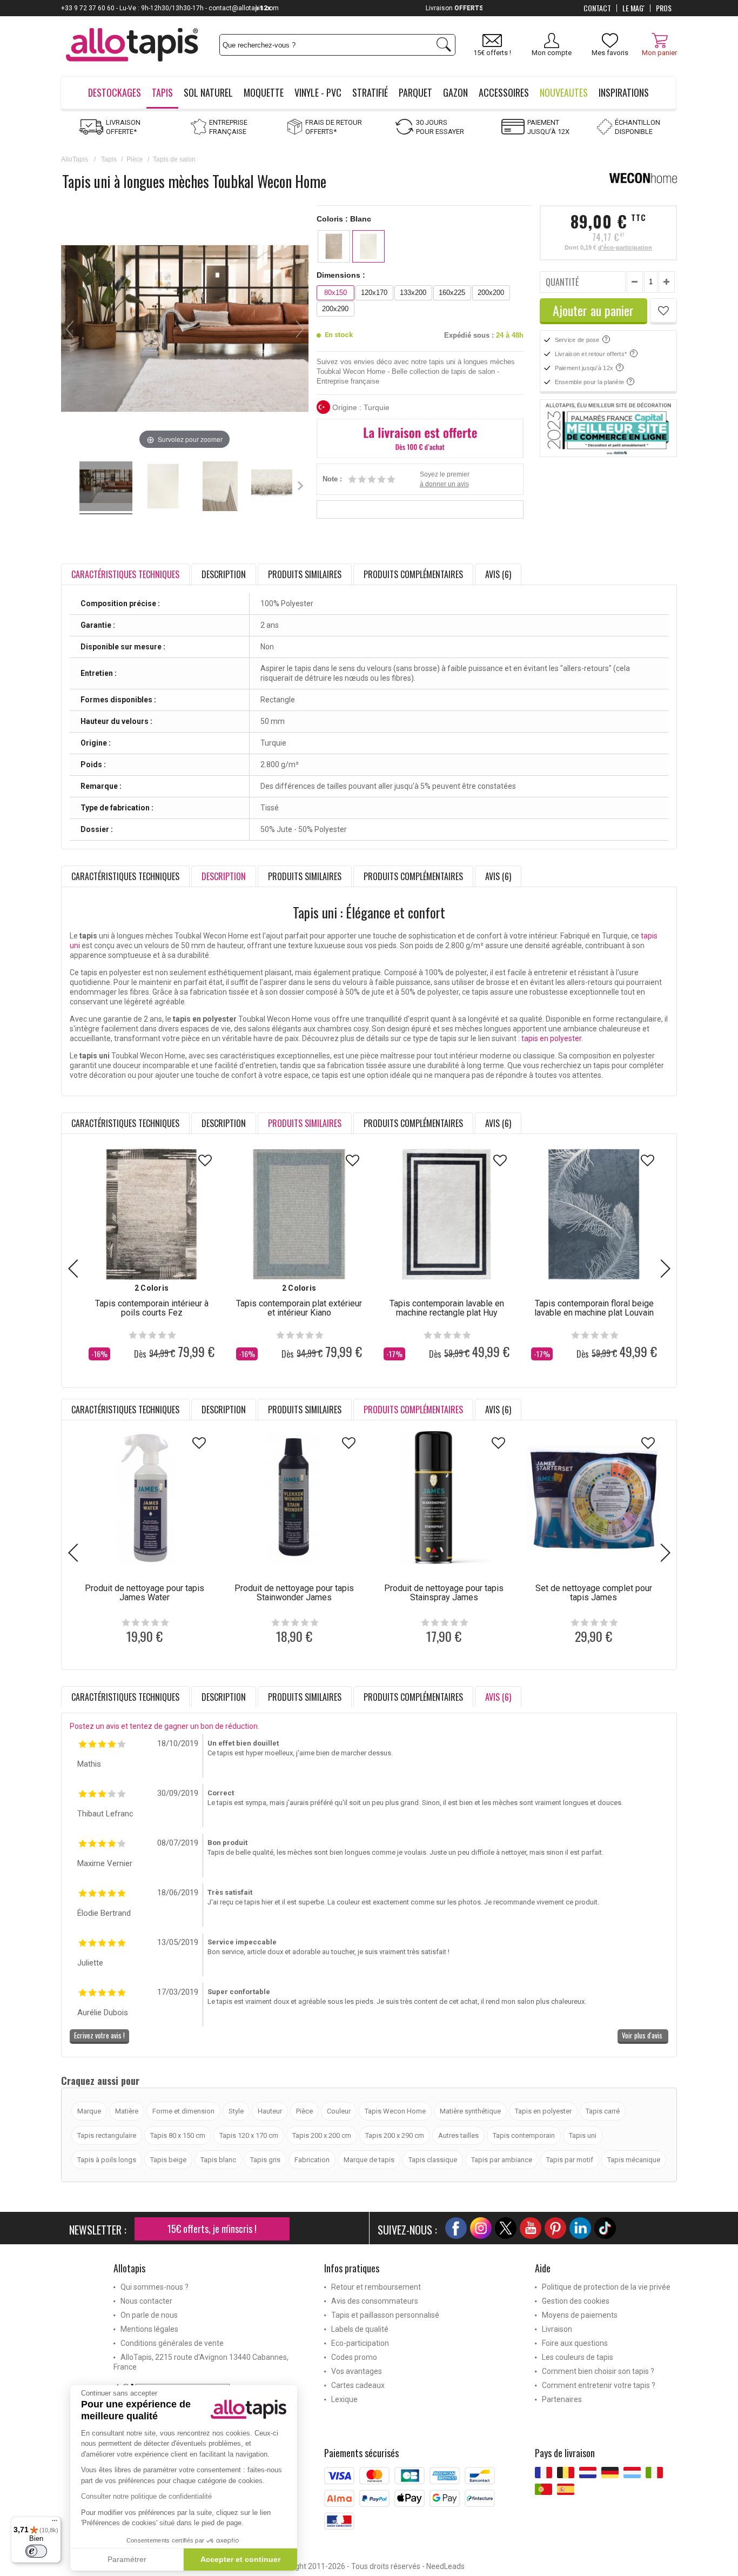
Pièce (135, 159)
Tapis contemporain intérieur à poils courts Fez (152, 1308)
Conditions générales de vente (172, 2343)
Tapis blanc (218, 2160)
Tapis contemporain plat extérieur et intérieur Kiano (299, 1308)
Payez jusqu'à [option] (369, 8)
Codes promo (354, 2357)
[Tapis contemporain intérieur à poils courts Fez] (152, 1214)
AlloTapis (75, 159)
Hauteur (270, 2111)
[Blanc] (368, 246)
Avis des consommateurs (375, 2301)
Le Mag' (633, 8)
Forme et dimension (183, 2111)
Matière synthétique (470, 2111)
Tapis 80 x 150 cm (178, 2135)
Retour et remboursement (376, 2287)
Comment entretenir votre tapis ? (599, 2385)
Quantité (562, 282)
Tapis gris (265, 2160)
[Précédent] (70, 329)
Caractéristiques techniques (125, 876)
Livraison (557, 2329)
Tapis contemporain (524, 2135)
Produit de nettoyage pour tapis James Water (145, 1593)
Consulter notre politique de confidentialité (146, 2496)
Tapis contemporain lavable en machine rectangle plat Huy (447, 1308)
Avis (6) (498, 574)
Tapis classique (433, 2160)
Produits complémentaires (413, 574)
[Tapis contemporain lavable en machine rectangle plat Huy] (447, 1214)
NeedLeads (445, 2566)
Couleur (339, 2111)
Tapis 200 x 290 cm (395, 2135)
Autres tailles (458, 2135)
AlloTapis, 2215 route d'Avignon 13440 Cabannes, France (201, 2362)
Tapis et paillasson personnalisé (385, 2315)
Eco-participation (360, 2343)
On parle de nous (149, 2315)
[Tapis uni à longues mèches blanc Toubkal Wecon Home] (106, 488)
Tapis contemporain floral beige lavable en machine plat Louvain (594, 1308)
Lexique (344, 2399)
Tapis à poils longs (107, 2160)
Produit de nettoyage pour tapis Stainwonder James (294, 1593)
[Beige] (334, 246)
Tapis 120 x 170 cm (249, 2135)
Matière (127, 2111)
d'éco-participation (625, 247)
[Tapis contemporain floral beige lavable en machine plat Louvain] (594, 1214)
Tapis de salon (174, 159)
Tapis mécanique (634, 2160)
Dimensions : (341, 275)
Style (236, 2111)
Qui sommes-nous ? (155, 2287)
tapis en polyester (551, 1038)
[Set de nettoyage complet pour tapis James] (593, 1498)
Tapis (109, 159)
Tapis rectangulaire (107, 2135)
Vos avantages (357, 2371)
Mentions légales (149, 2329)
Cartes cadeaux (358, 2385)
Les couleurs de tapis (578, 2357)
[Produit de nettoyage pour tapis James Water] (145, 1498)
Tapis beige (168, 2160)
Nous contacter (146, 2301)
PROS (664, 8)
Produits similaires (305, 574)
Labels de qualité (360, 2329)
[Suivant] (300, 329)
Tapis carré (603, 2111)
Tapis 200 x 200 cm (322, 2135)
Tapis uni (583, 2135)
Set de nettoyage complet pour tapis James (594, 1593)
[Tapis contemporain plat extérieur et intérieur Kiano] (299, 1214)
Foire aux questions (575, 2343)
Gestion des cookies (576, 2301)
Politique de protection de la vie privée (606, 2287)
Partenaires (562, 2399)
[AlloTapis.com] (132, 46)
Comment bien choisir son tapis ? (598, 2371)
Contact (597, 8)
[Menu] (55, 2523)
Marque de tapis (369, 2160)
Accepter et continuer (240, 2559)
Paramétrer (127, 2559)
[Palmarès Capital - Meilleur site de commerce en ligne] (608, 428)
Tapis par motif (570, 2160)
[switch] (36, 2551)
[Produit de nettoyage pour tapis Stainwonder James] (294, 1498)
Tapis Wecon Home (395, 2111)
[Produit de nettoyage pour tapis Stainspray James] (444, 1498)
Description (224, 574)
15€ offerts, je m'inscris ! (212, 2229)
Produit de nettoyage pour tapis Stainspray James (444, 1593)
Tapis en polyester (543, 2111)
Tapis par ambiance (502, 2160)
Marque (89, 2111)
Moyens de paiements (580, 2315)
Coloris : (344, 219)
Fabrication (312, 2160)
